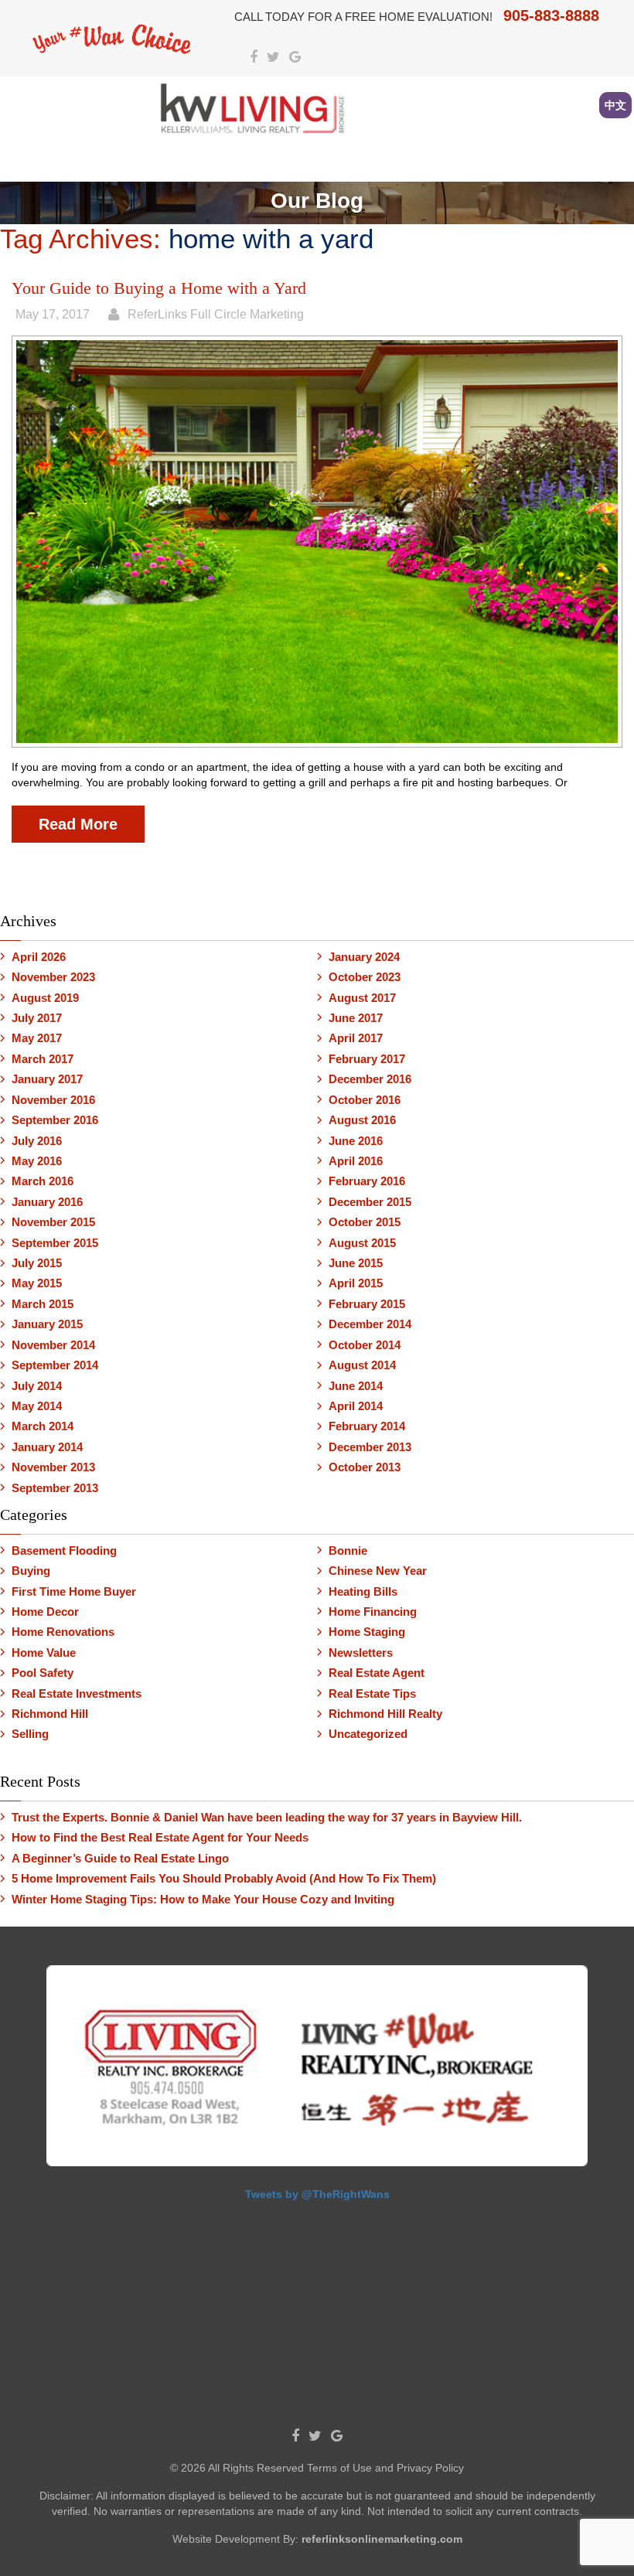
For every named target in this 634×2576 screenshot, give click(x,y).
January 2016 (47, 1202)
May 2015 (37, 1283)
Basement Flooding (64, 1550)
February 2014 (367, 1426)
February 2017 (367, 1059)
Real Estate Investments (77, 1693)
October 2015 (365, 1222)
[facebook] (254, 58)
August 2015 (362, 1243)
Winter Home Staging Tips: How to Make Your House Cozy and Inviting (203, 1899)
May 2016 (37, 1161)
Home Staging (367, 1632)
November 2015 (53, 1222)
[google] (295, 58)
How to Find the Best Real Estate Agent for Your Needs (160, 1837)
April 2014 (356, 1406)
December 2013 (370, 1447)
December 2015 (370, 1202)
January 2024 (364, 957)
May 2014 (37, 1406)
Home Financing (373, 1612)
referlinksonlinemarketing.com (382, 2539)
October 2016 (365, 1100)
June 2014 (356, 1386)
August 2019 (45, 998)
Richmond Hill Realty (385, 1714)
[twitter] (273, 58)
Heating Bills (363, 1591)
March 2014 (43, 1426)
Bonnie (348, 1550)
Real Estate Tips (372, 1693)
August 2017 (362, 998)
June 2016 (356, 1141)
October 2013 (365, 1467)
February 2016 (367, 1181)
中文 (615, 105)
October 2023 (365, 977)
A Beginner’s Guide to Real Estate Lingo (120, 1858)
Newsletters (361, 1653)
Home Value (44, 1653)
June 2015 (356, 1263)
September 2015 (55, 1243)
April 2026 (39, 957)
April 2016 (356, 1161)
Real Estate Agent (377, 1673)
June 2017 (356, 1018)
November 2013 (53, 1467)
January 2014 (47, 1447)
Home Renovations (63, 1632)
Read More (78, 824)
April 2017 (356, 1038)
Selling (30, 1734)
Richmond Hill (50, 1714)
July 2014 (37, 1386)
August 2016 (362, 1120)
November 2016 (53, 1100)
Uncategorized (368, 1734)
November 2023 (53, 977)
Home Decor (45, 1612)
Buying (31, 1571)
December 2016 (370, 1079)
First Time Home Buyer (74, 1591)
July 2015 (37, 1263)
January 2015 (47, 1324)
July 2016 (37, 1141)
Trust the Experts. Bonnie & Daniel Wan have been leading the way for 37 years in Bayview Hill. (267, 1817)
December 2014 (370, 1324)
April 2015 (356, 1283)
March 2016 (43, 1181)
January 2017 (47, 1079)
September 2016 (55, 1120)
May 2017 (37, 1038)
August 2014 (362, 1365)
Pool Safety (43, 1673)
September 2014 (55, 1365)
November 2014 (53, 1345)
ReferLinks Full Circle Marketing (216, 314)
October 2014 (365, 1345)
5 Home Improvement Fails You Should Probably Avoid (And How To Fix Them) (224, 1878)
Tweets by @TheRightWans (317, 2194)
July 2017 (37, 1018)
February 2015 (367, 1304)
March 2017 (43, 1059)
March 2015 (43, 1304)
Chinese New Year (378, 1571)
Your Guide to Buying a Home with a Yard (159, 288)
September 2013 (55, 1488)
